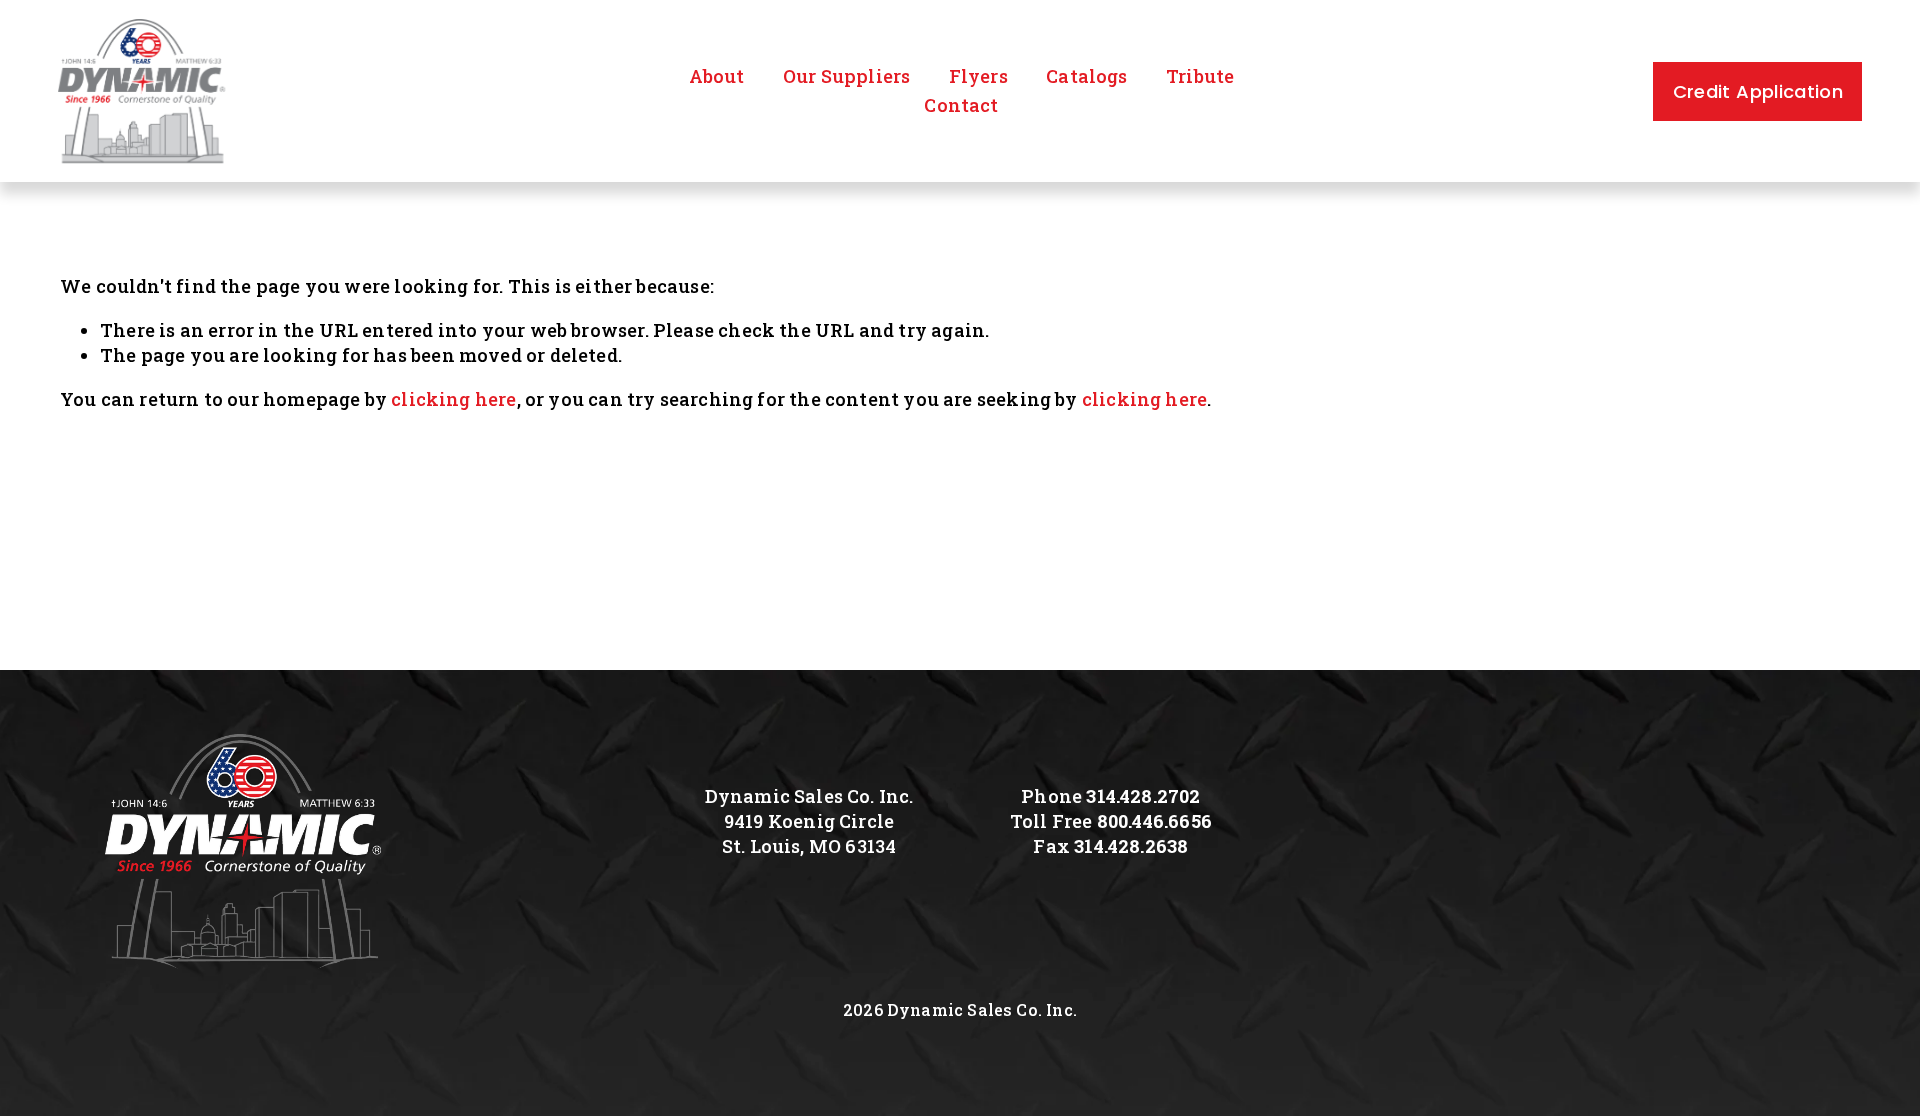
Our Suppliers (846, 76)
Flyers (978, 76)
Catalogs (1086, 76)
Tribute (1200, 76)
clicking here (453, 399)
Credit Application (1758, 91)
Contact (961, 105)
